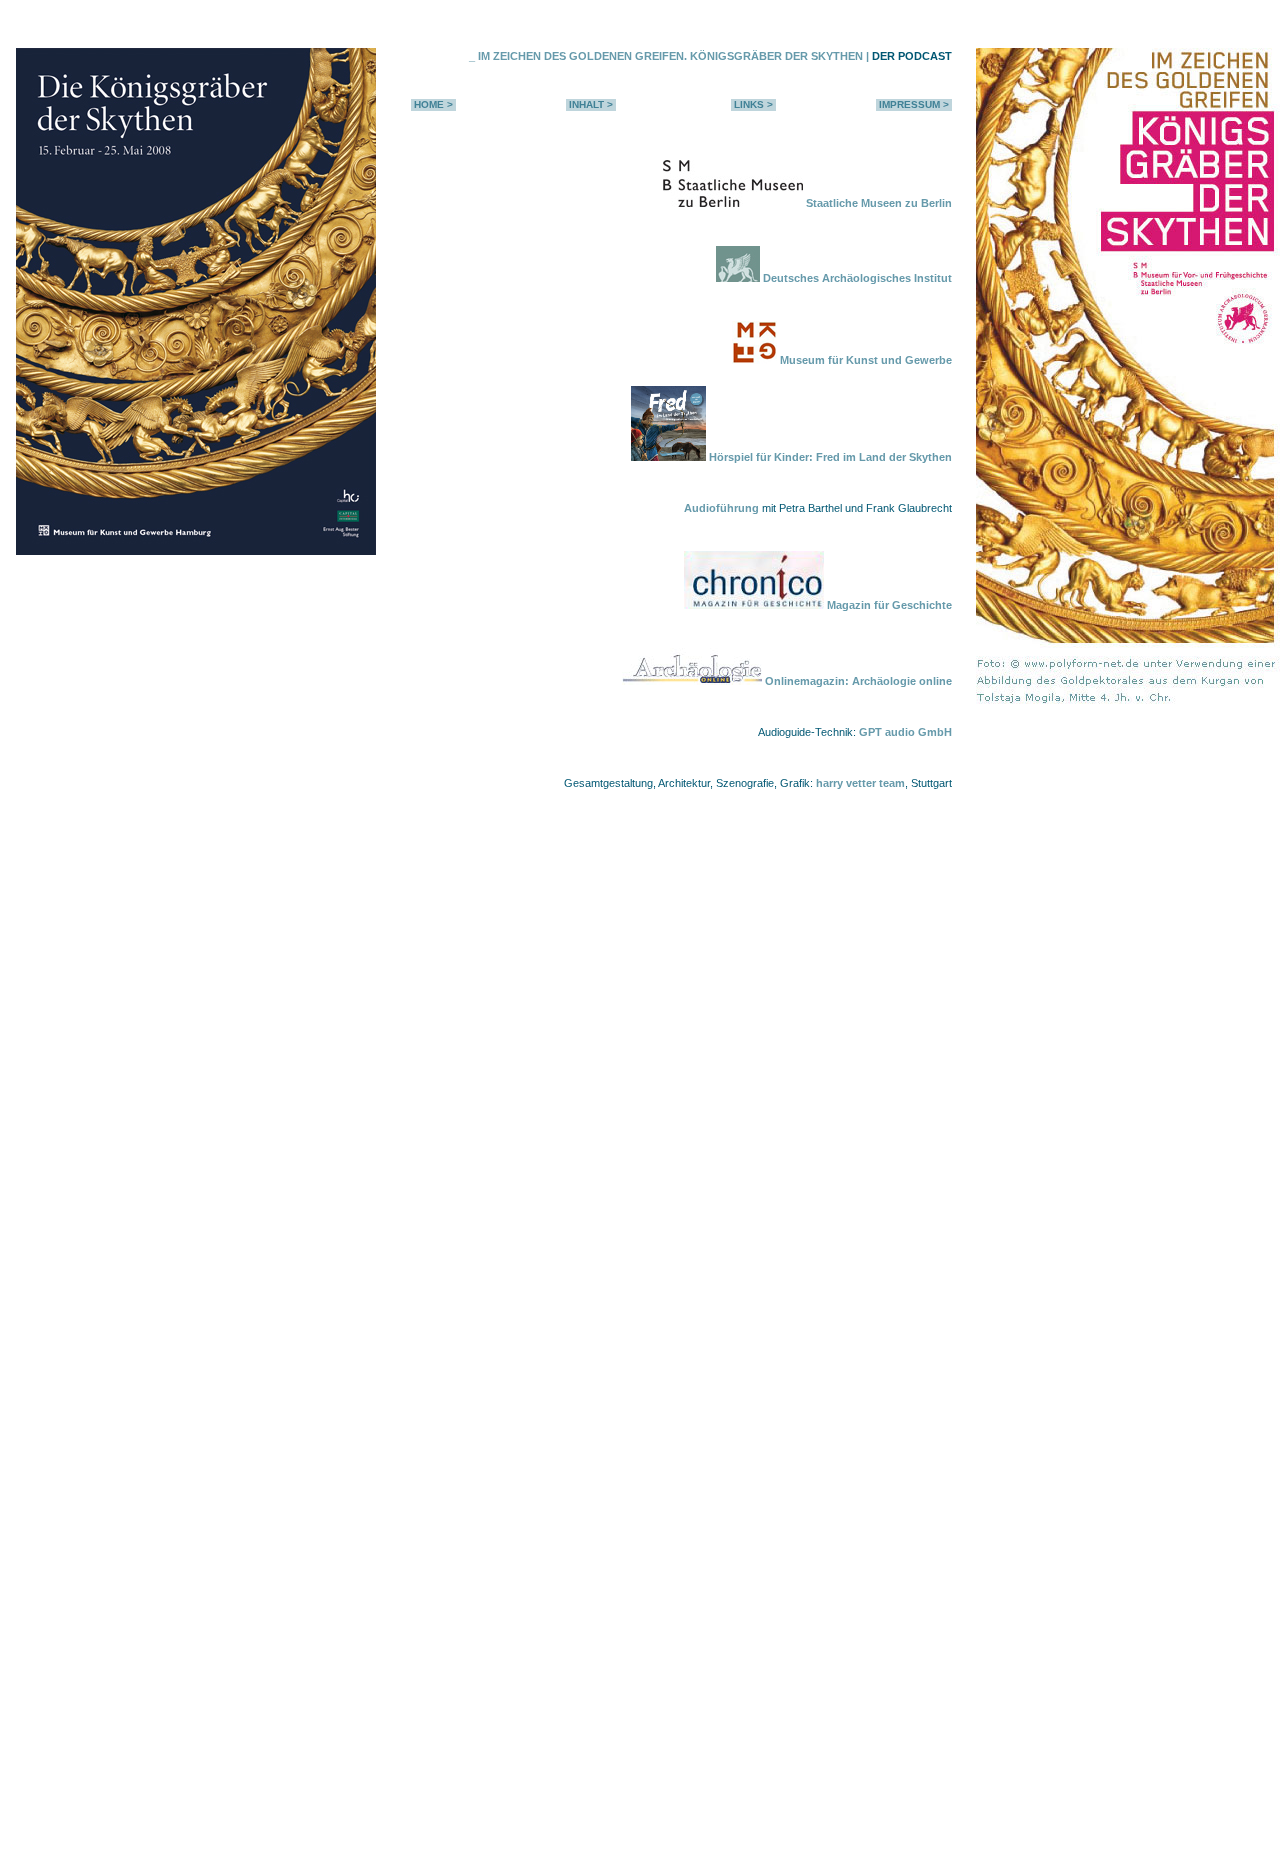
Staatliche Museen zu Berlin (879, 203)
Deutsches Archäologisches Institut (856, 278)
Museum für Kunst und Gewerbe (864, 360)
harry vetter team (860, 783)
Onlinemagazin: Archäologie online (857, 681)
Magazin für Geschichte (888, 605)
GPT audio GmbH (905, 732)
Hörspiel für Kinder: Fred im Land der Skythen (829, 457)
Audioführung (721, 508)
